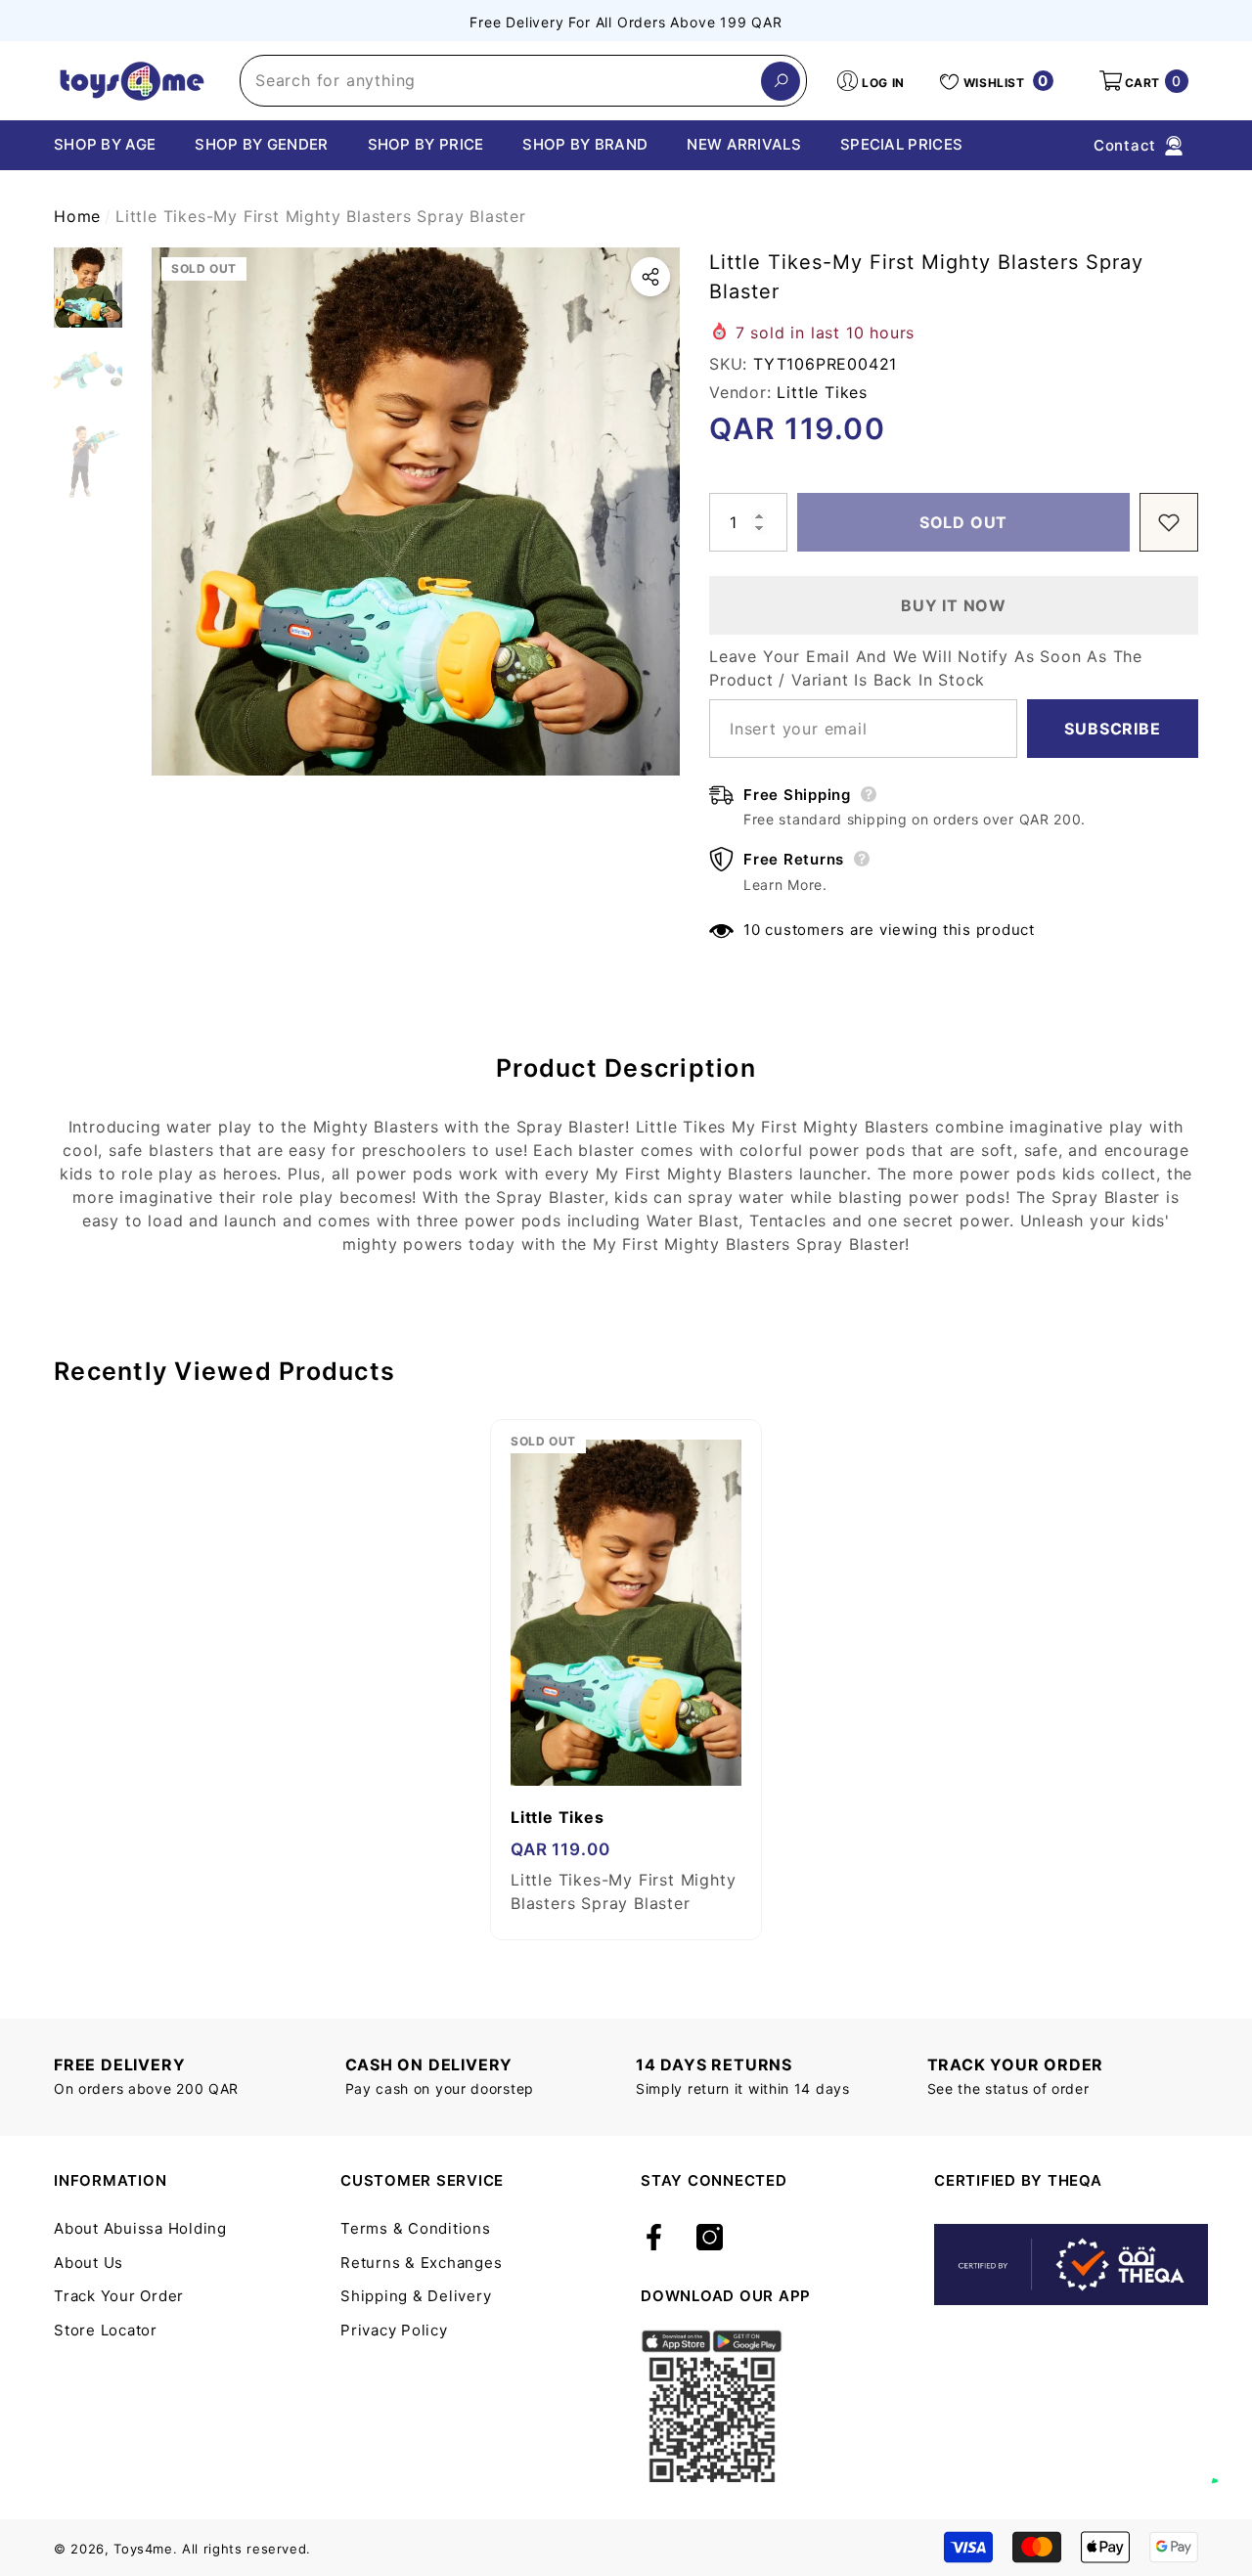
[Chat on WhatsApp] (1228, 2461)
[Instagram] (710, 2239)
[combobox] (501, 81)
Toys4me (143, 2549)
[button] (1142, 81)
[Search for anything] (523, 81)
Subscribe (1112, 729)
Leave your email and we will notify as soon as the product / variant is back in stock (926, 668)
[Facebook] (654, 2239)
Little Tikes (822, 392)
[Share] (650, 277)
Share (650, 277)
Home (77, 216)
